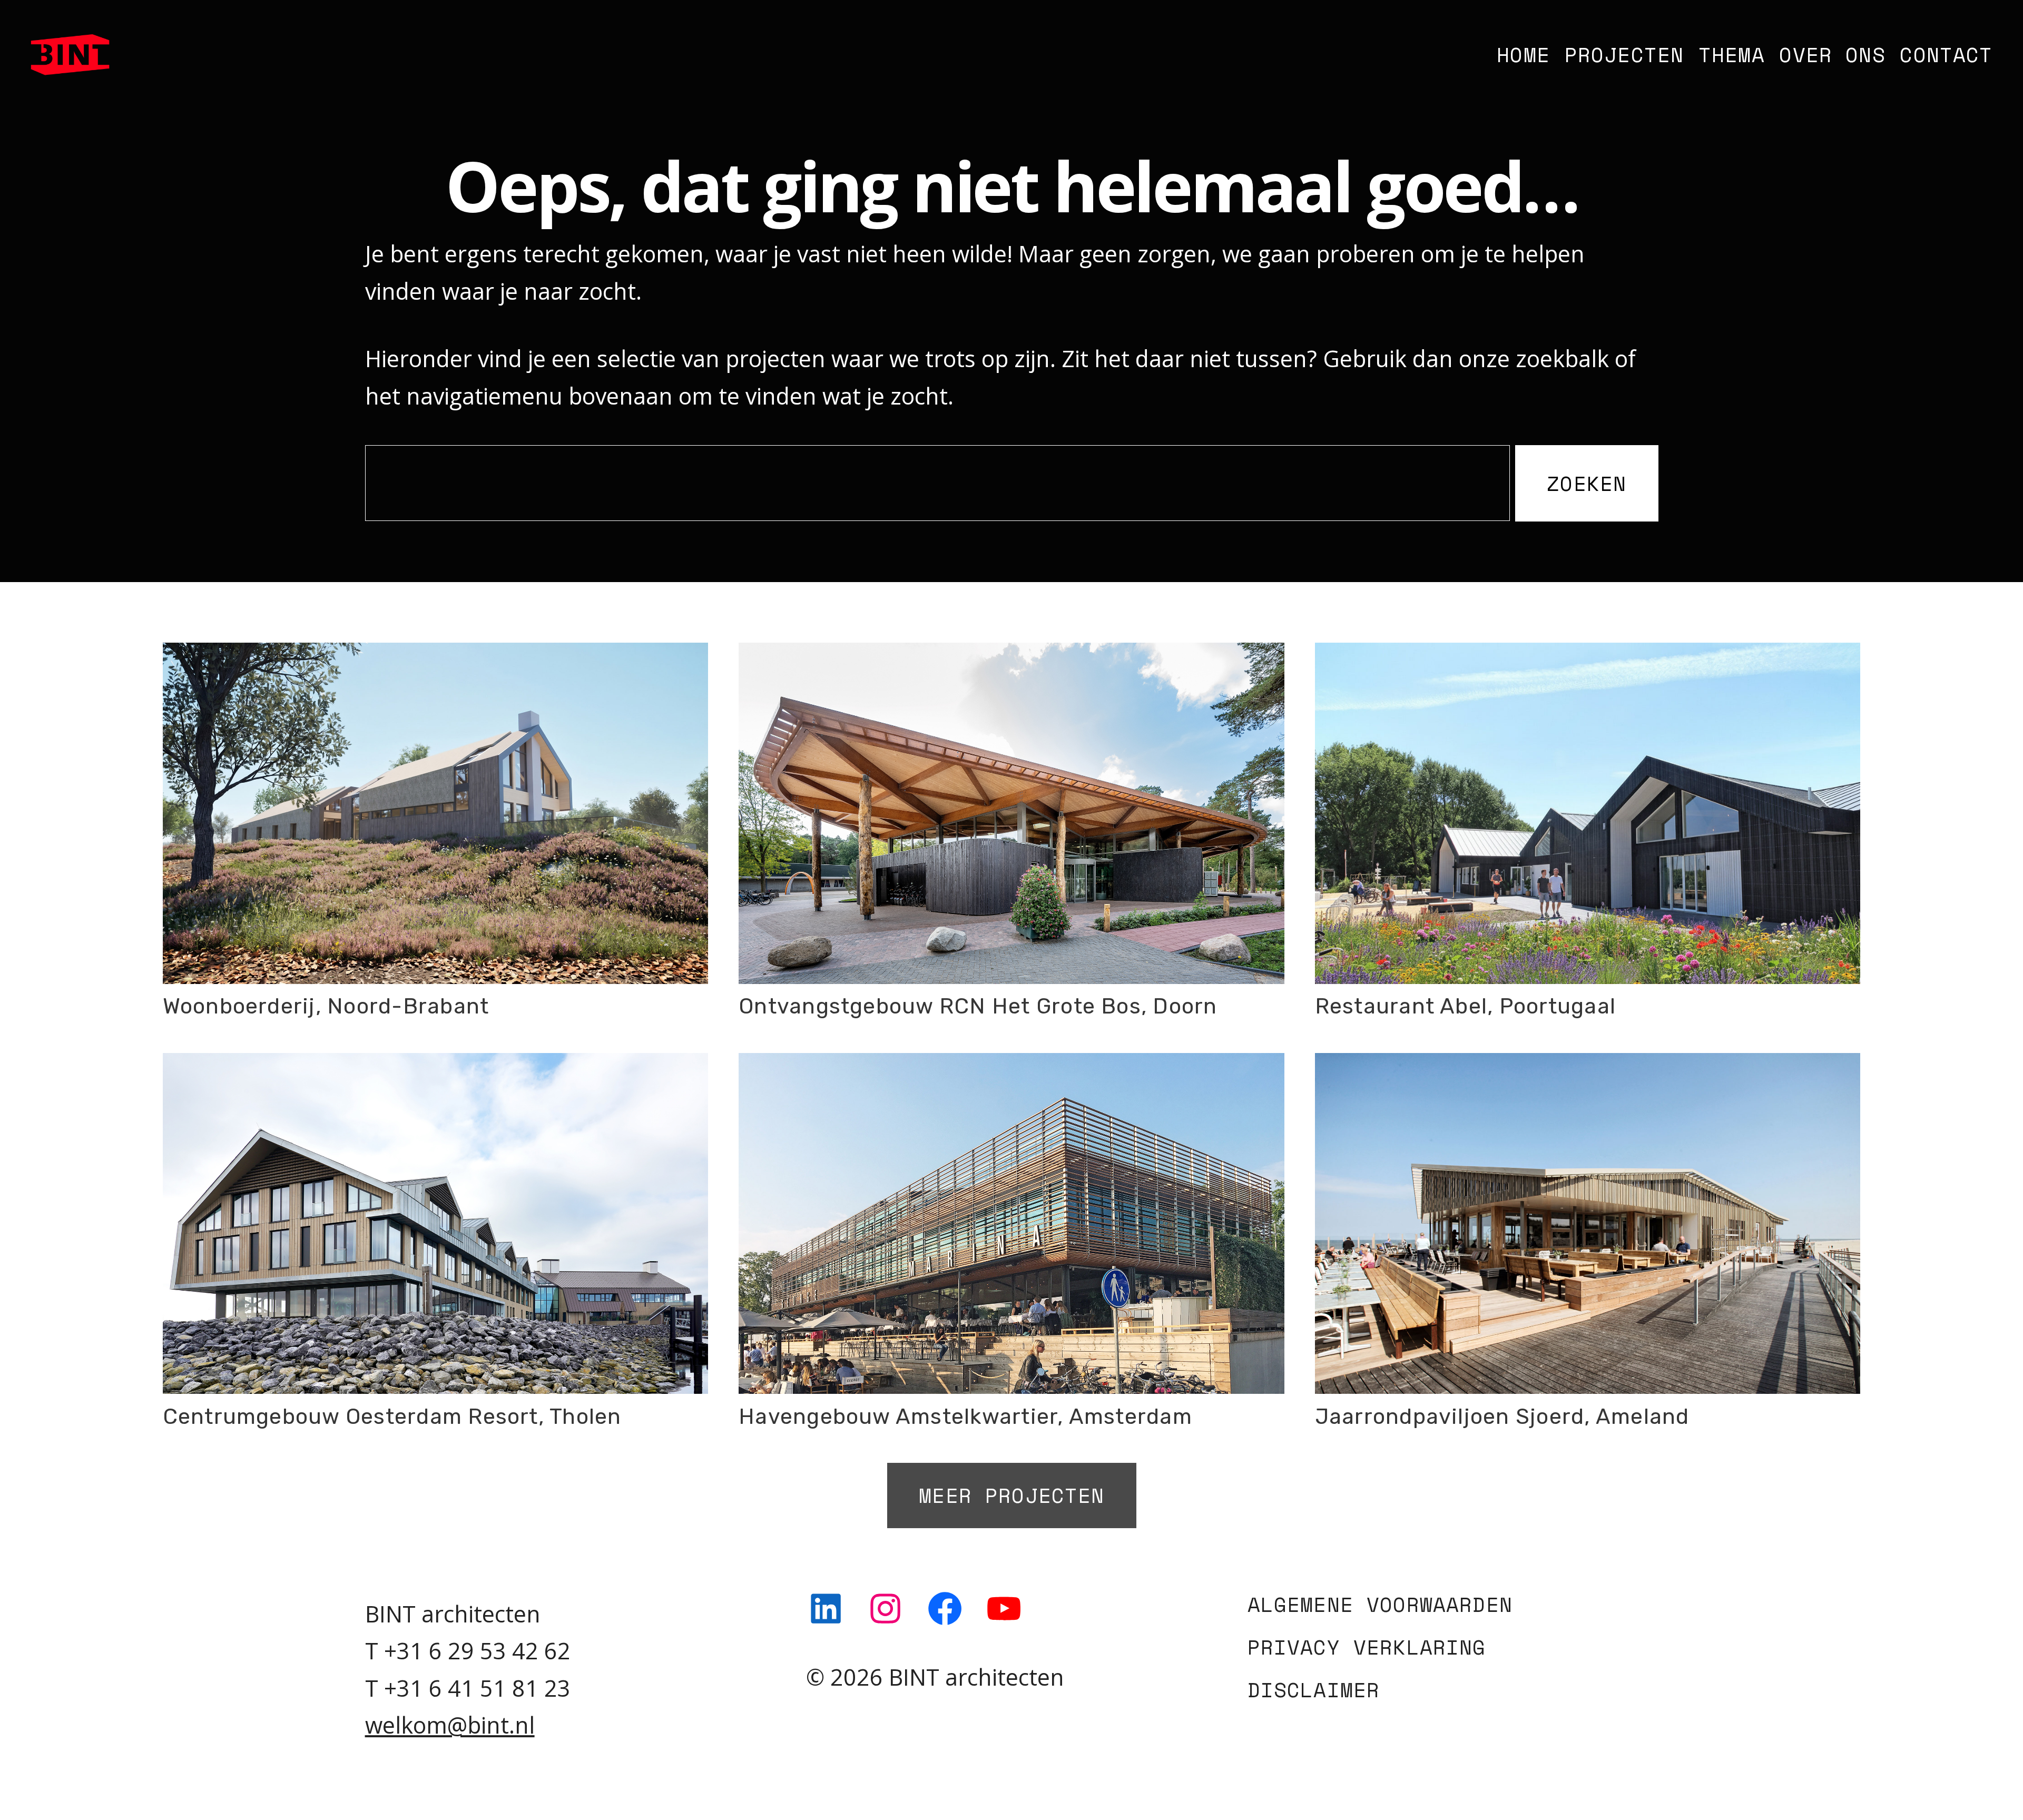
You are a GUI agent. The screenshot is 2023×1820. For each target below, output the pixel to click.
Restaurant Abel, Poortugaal (1465, 1006)
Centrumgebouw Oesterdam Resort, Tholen (392, 1416)
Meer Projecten (1011, 1495)
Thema (1732, 54)
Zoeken (1587, 483)
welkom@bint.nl (450, 1725)
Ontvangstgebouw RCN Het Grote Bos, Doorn (978, 1006)
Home (1523, 54)
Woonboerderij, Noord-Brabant (326, 1006)
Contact (1946, 54)
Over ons (1832, 54)
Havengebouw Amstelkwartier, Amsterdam (965, 1416)
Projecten (1624, 54)
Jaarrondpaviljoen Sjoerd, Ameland (1502, 1416)
